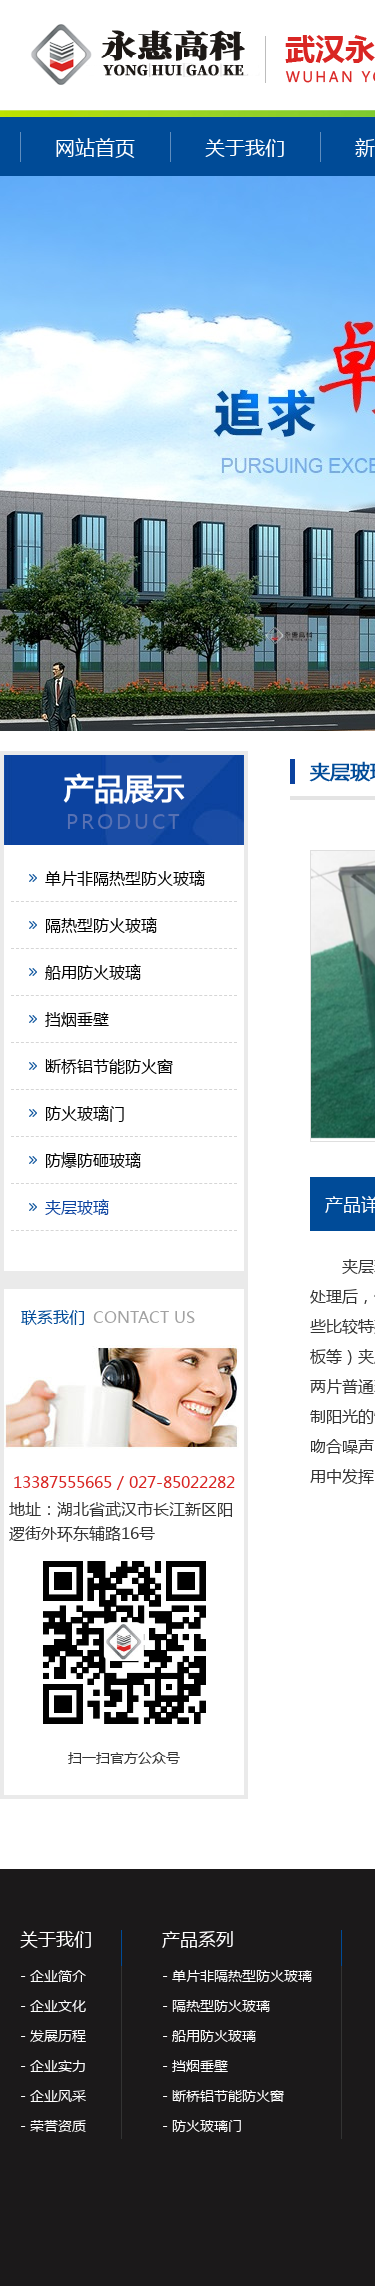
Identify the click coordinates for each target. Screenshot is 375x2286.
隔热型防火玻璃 (101, 924)
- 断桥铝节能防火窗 (223, 2095)
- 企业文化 (53, 2005)
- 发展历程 (53, 2035)
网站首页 (95, 147)
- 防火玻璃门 (202, 2125)
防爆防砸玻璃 (93, 1159)
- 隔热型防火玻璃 (216, 2005)
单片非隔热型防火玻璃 (125, 877)
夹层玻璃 (77, 1206)
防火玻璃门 (85, 1112)
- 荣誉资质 (53, 2125)
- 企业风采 (53, 2095)
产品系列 (198, 1939)
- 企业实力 (53, 2065)
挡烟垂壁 (77, 1018)
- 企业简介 (53, 1975)
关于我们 (245, 147)
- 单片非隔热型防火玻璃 (237, 1975)
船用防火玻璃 (93, 971)
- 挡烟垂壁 (195, 2065)
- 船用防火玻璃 (209, 2035)
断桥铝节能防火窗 (109, 1065)
